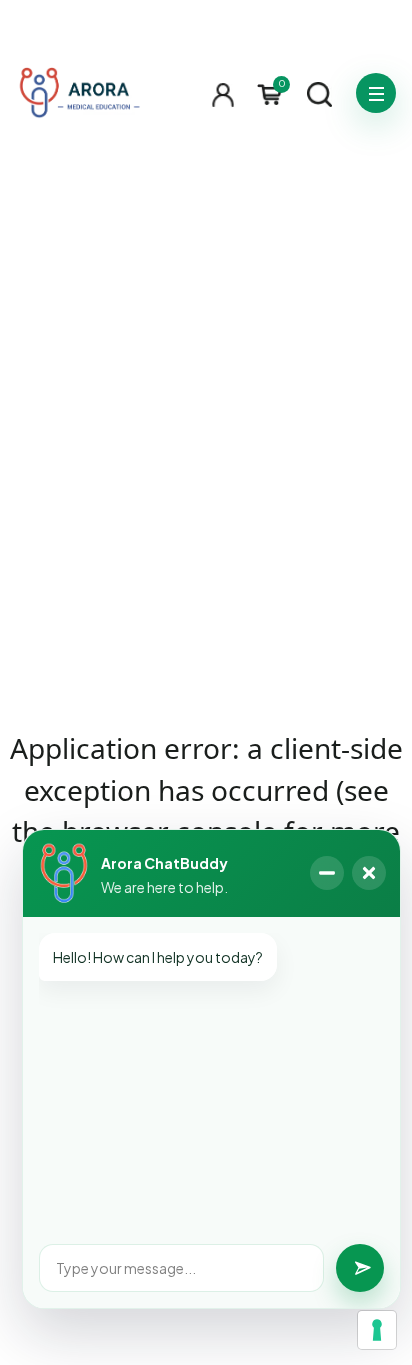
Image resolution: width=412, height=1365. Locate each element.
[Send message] (360, 1268)
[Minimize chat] (327, 873)
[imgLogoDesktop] (79, 93)
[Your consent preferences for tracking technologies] (377, 1330)
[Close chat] (369, 873)
